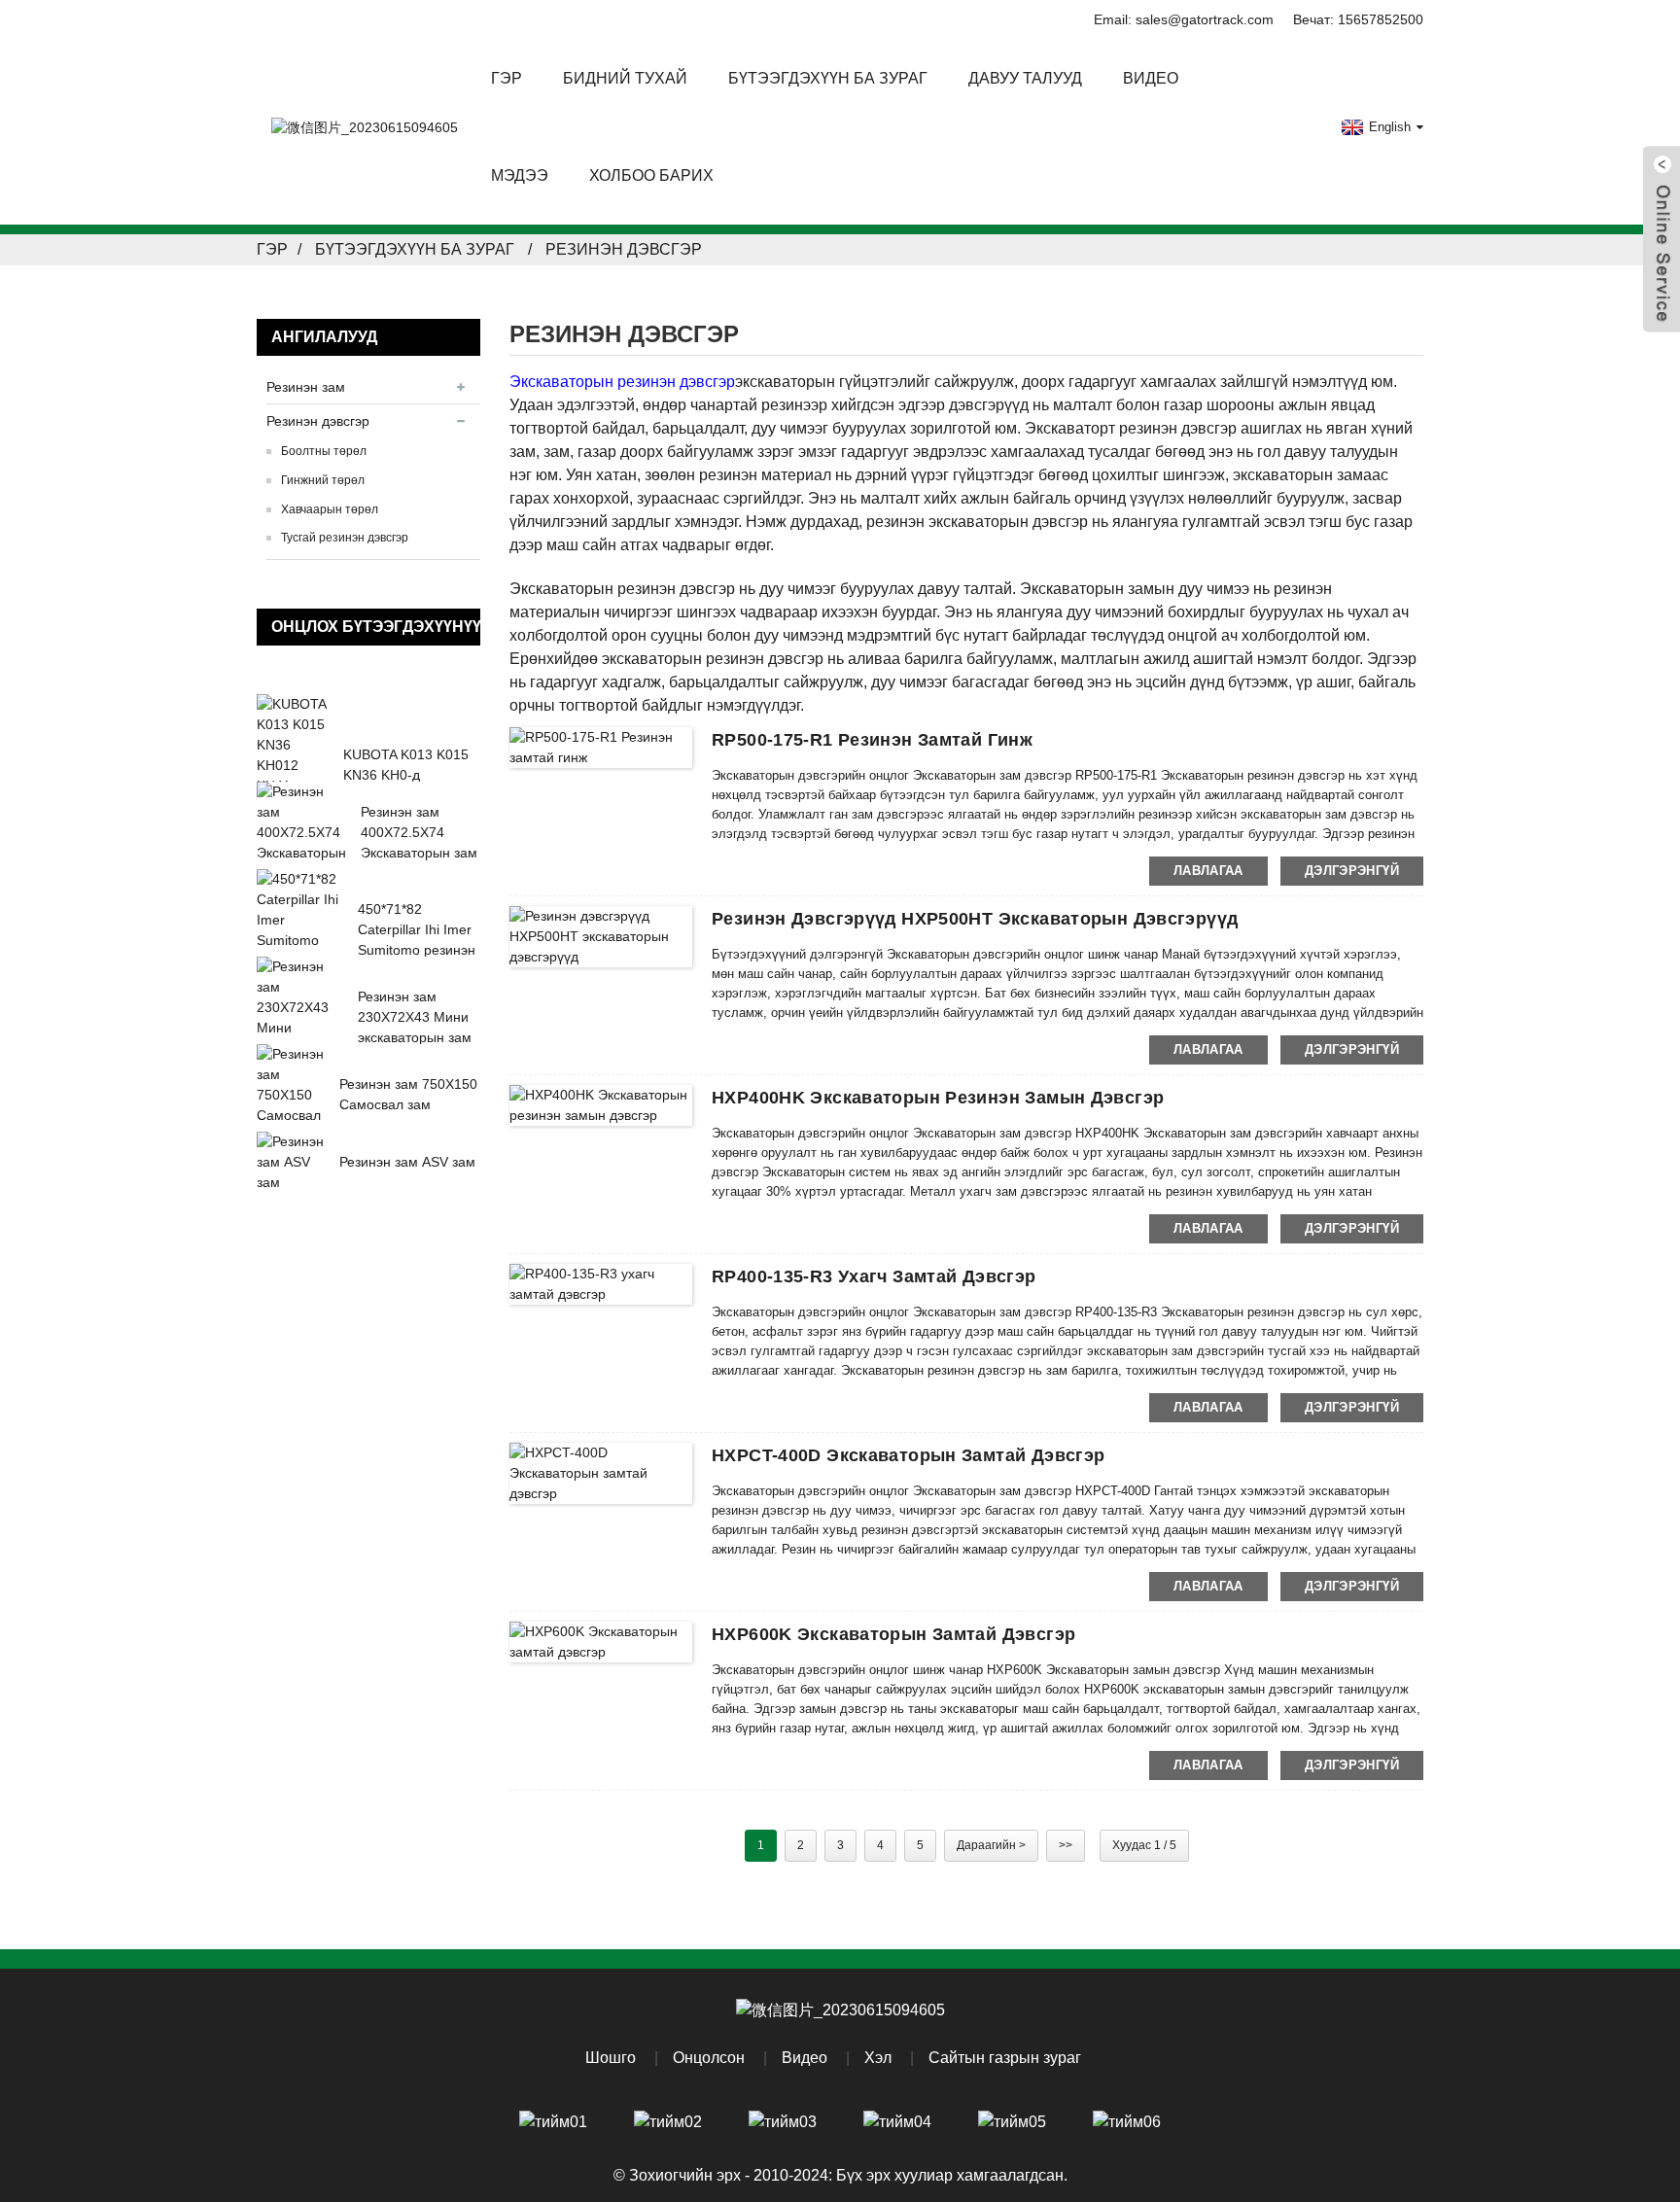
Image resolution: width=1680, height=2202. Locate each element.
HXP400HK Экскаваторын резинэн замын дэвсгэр (938, 1098)
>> (1066, 1845)
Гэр (507, 78)
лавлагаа (1208, 871)
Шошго (611, 2058)
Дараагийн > (991, 1845)
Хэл (878, 2058)
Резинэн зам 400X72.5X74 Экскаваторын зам (419, 832)
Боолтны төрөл (324, 451)
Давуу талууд (1025, 78)
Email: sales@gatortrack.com (1184, 19)
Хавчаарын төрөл (330, 509)
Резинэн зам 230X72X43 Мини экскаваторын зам (415, 1017)
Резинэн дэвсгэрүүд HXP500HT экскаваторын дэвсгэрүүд (975, 919)
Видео (1151, 78)
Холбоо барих (651, 175)
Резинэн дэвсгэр (624, 249)
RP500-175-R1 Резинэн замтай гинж (872, 740)
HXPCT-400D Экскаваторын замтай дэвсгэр (908, 1455)
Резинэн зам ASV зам (407, 1162)
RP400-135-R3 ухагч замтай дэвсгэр (874, 1276)
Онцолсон (709, 2058)
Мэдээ (520, 175)
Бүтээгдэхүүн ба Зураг (828, 78)
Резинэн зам (306, 387)
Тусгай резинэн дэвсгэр (345, 538)
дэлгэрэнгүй (1352, 871)
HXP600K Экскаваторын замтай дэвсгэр (893, 1634)
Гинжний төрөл (323, 480)
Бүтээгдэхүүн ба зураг (415, 249)
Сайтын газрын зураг (1005, 2058)
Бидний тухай (625, 78)
